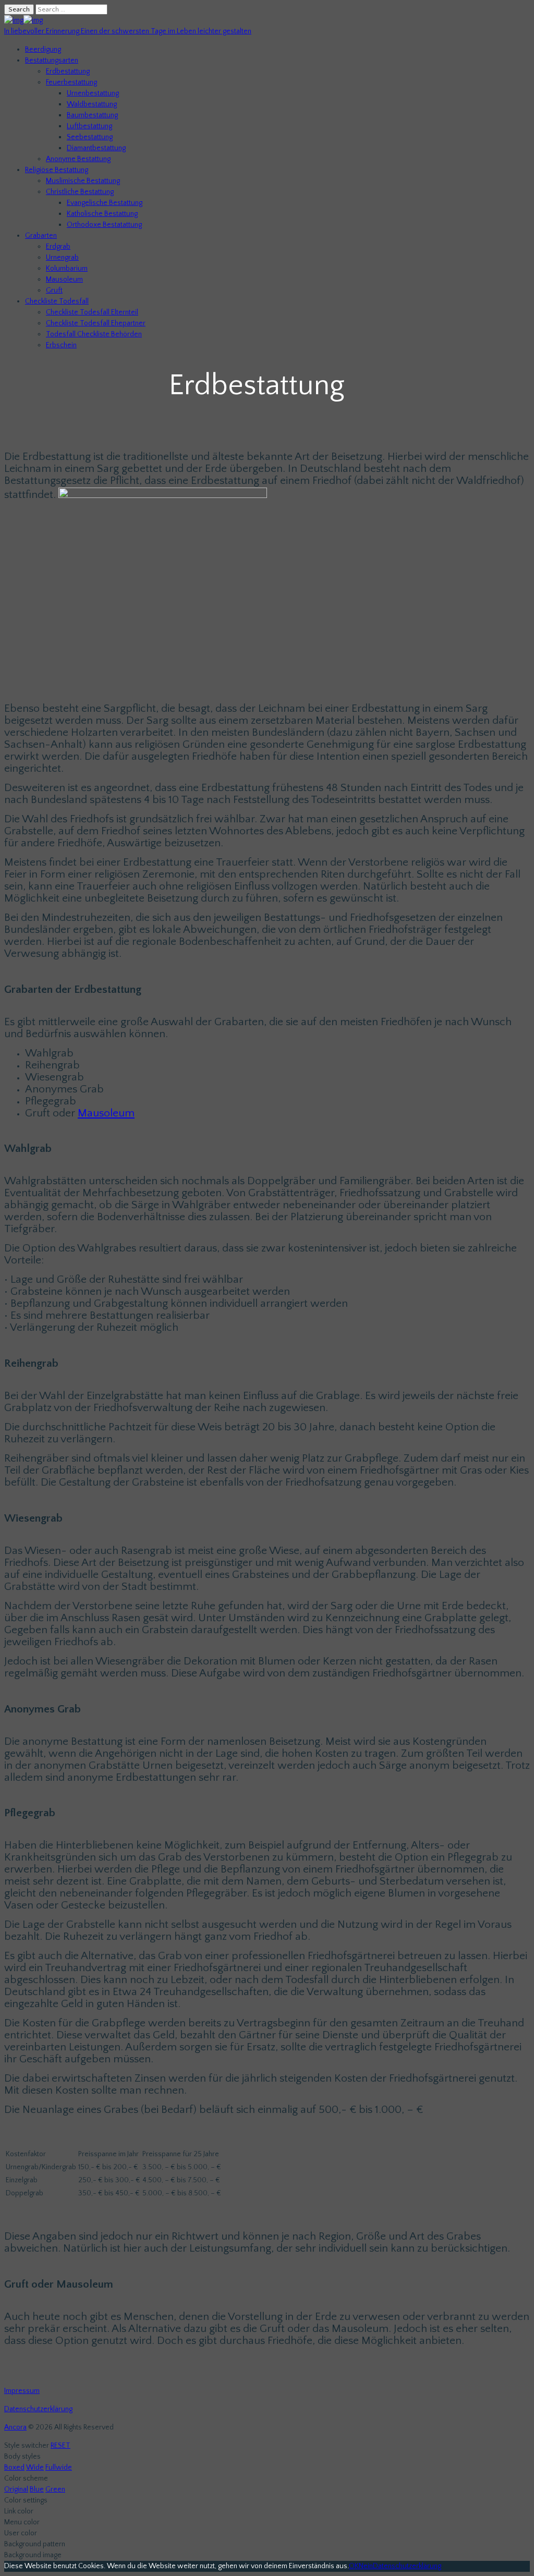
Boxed (14, 2468)
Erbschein (61, 345)
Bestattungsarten (52, 60)
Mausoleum (64, 280)
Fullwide (59, 2468)
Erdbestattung (68, 71)
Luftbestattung (89, 126)
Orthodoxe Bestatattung (104, 225)
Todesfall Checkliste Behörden (94, 334)
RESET (60, 2446)
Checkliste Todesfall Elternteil (92, 312)
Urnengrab (62, 258)
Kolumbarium (67, 269)
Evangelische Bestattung (105, 203)
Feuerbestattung (71, 82)
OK (354, 2566)
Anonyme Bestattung (78, 159)
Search (19, 9)
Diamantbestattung (96, 148)
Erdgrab (58, 247)
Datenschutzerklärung (38, 2409)
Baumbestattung (92, 115)
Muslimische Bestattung (83, 181)
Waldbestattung (92, 104)
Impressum (22, 2391)
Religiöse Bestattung (57, 170)
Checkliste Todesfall (57, 301)
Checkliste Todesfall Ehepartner (96, 323)
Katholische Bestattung (102, 214)
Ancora (15, 2427)
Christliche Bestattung (80, 192)
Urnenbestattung (93, 93)
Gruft (54, 290)
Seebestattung (90, 137)
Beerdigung (43, 50)
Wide (35, 2468)
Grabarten (41, 236)
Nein (366, 2566)
